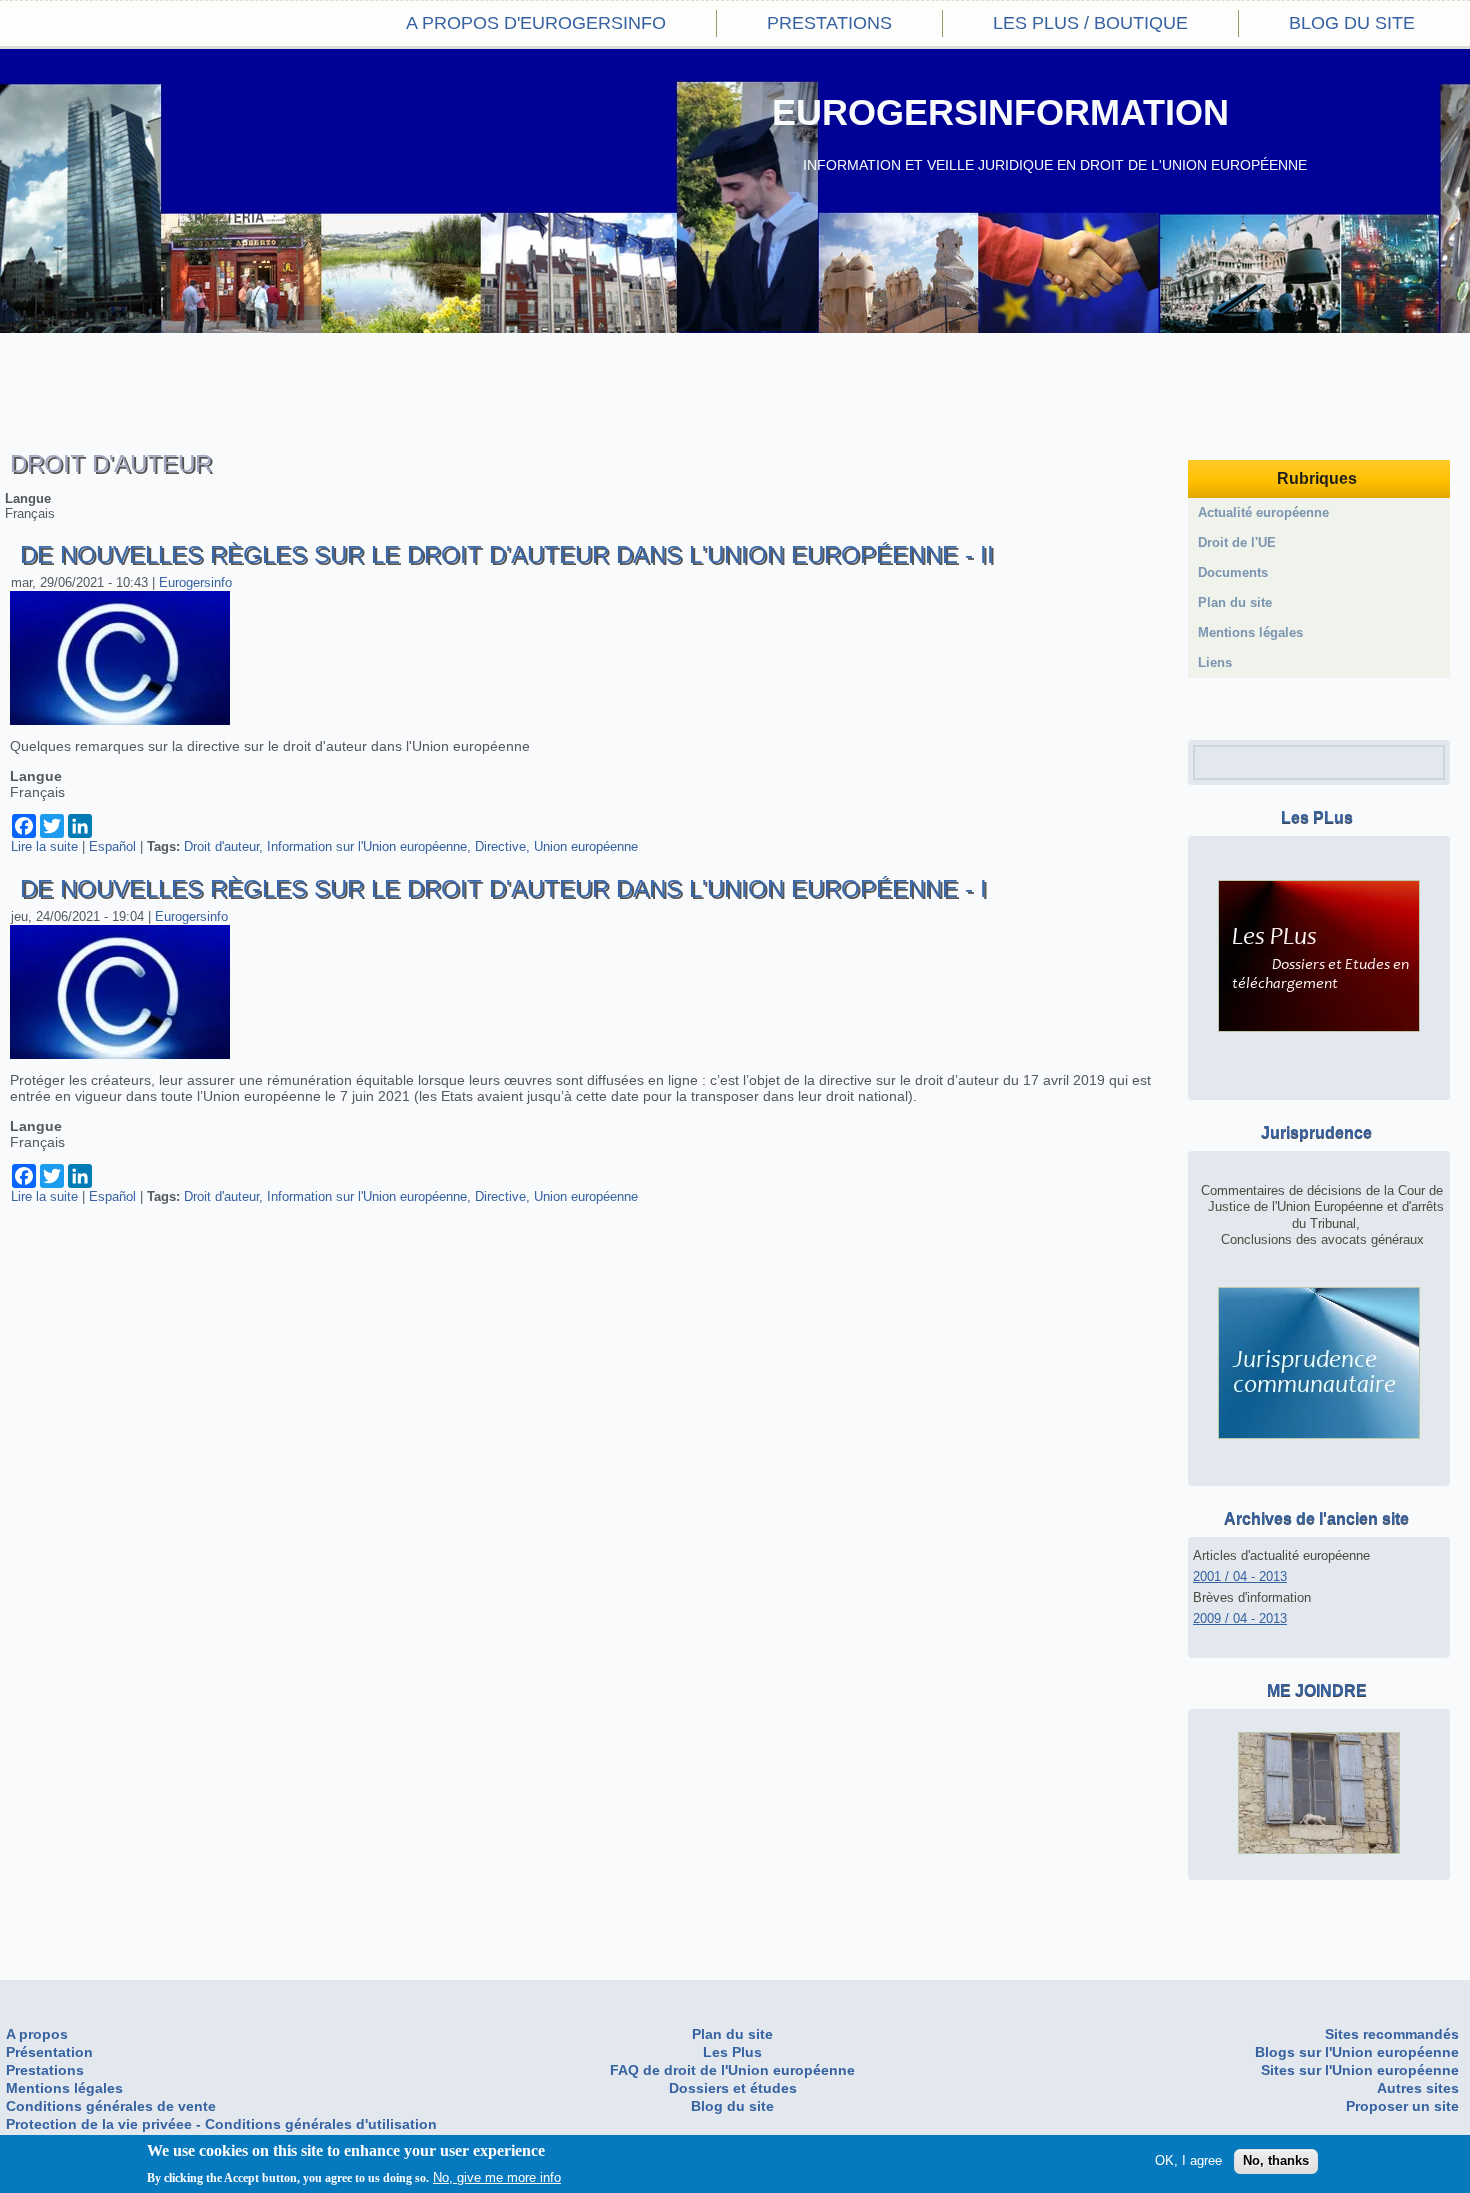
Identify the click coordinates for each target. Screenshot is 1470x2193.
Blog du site (1352, 23)
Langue (28, 498)
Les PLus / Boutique (1090, 23)
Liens (1215, 662)
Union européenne (586, 846)
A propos (37, 2034)
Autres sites (1418, 2088)
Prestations (829, 23)
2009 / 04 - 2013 (1240, 1618)
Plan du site (1235, 602)
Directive (500, 846)
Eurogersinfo (195, 582)
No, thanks (1276, 2160)
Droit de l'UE (1237, 542)
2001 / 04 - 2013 (1240, 1576)
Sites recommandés (1392, 2034)
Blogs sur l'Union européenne (1357, 2052)
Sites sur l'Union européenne (1360, 2070)
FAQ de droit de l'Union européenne (732, 2070)
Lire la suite (44, 846)
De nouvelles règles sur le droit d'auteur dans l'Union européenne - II (507, 554)
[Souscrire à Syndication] (1204, 709)
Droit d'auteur (221, 846)
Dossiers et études (733, 2088)
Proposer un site (1402, 2106)
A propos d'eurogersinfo (536, 23)
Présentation (49, 2052)
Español (112, 846)
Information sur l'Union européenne (367, 846)
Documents (1233, 572)
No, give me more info (497, 2176)
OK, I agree (1188, 2160)
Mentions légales (1250, 632)
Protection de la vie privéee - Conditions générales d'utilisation (221, 2124)
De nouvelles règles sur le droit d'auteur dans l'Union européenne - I (503, 888)
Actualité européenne (1263, 512)
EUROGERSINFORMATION (1000, 112)
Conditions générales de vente (111, 2106)
